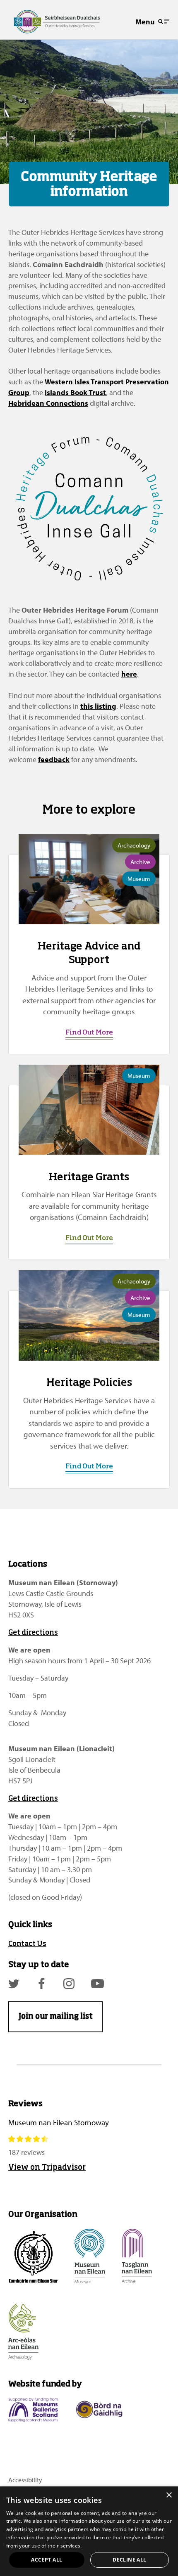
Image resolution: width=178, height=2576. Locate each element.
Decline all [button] (129, 2560)
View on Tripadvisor (47, 2168)
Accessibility (25, 2480)
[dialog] (89, 2531)
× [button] (169, 2495)
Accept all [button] (47, 2560)
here (129, 674)
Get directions (33, 1633)
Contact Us (27, 1944)
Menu (145, 22)
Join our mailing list (56, 2017)
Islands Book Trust (75, 392)
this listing (98, 706)
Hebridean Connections (48, 403)
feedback (54, 759)
